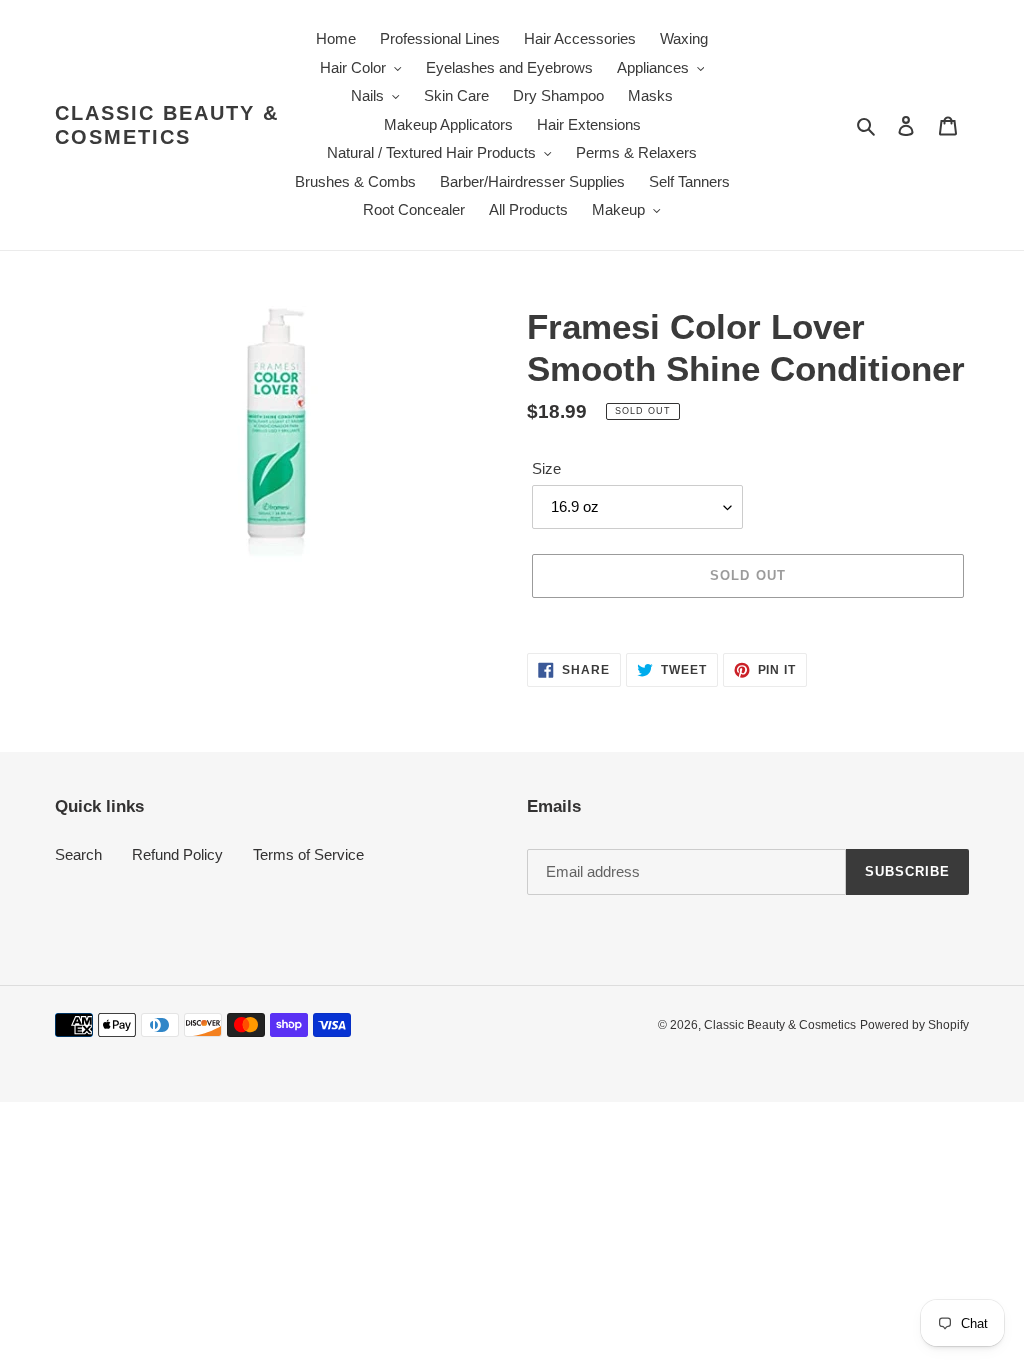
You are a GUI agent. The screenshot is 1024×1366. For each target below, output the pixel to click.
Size (546, 468)
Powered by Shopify (914, 1025)
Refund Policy (177, 854)
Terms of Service (308, 854)
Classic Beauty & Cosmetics (167, 125)
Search (78, 854)
